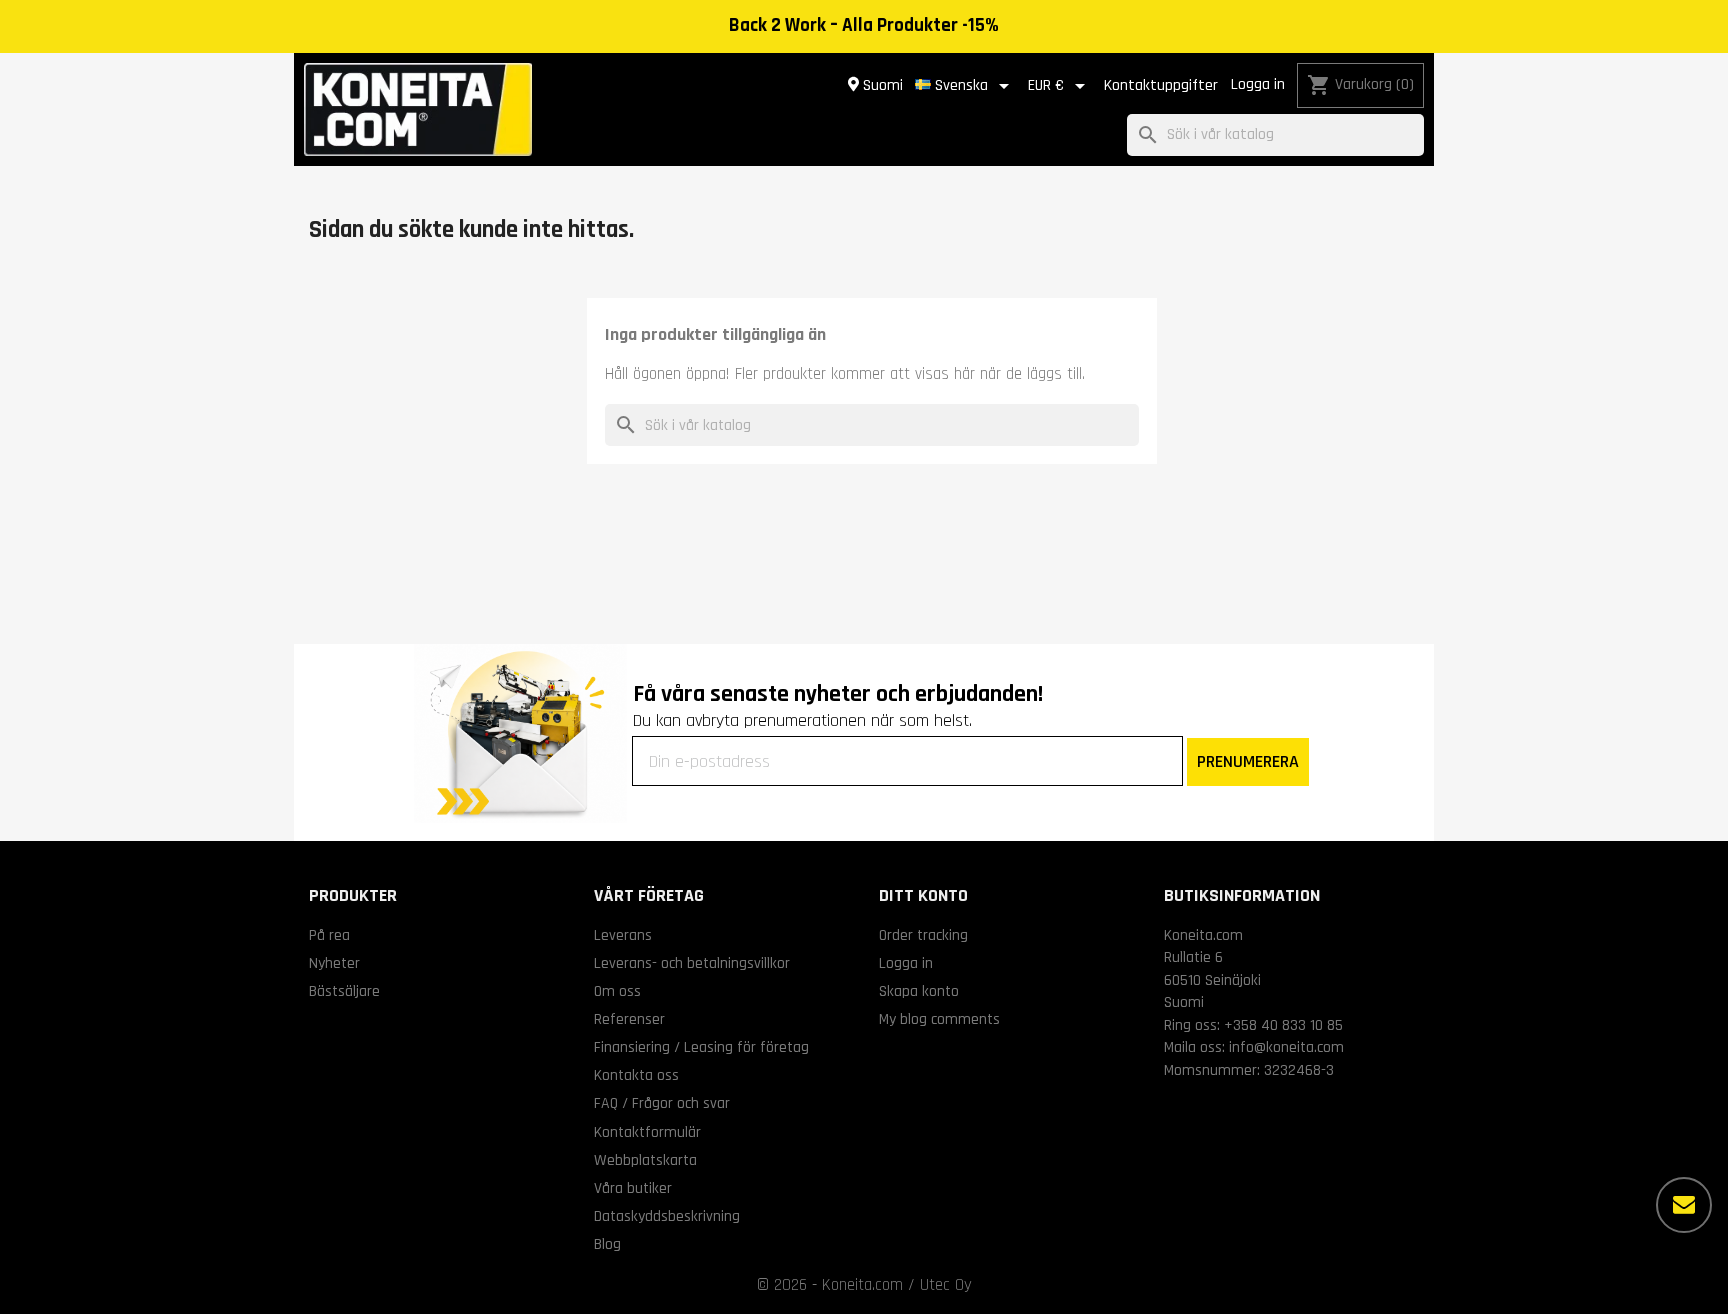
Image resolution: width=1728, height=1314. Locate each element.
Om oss (617, 991)
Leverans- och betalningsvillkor (692, 963)
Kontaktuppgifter (1161, 85)
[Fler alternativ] (1684, 1205)
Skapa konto (919, 991)
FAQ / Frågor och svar (662, 1103)
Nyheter (334, 963)
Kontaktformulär (647, 1132)
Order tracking (923, 935)
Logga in (1258, 84)
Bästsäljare (344, 991)
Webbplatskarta (645, 1160)
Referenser (629, 1019)
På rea (329, 935)
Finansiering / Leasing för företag (701, 1047)
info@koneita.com (1286, 1047)
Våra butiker (633, 1188)
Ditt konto (923, 895)
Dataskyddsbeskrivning (667, 1216)
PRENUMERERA (1248, 761)
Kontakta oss (636, 1075)
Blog (607, 1244)
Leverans (623, 935)
